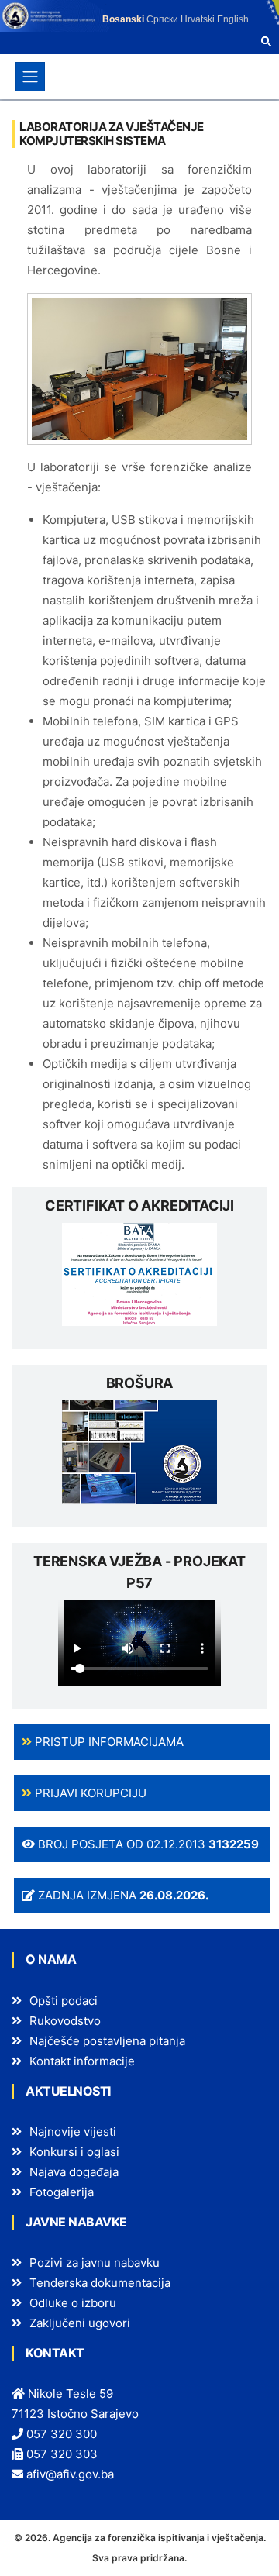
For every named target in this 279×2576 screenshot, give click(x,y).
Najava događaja (74, 2172)
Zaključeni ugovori (80, 2323)
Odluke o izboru (73, 2303)
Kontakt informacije (82, 2061)
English (233, 19)
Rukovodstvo (65, 2021)
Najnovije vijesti (73, 2132)
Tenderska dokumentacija (100, 2283)
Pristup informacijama (108, 1742)
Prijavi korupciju (89, 1793)
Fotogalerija (62, 2192)
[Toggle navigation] (30, 77)
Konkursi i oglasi (74, 2152)
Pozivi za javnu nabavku (95, 2263)
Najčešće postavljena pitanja (107, 2041)
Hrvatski (198, 19)
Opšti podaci (64, 2001)
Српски (162, 19)
